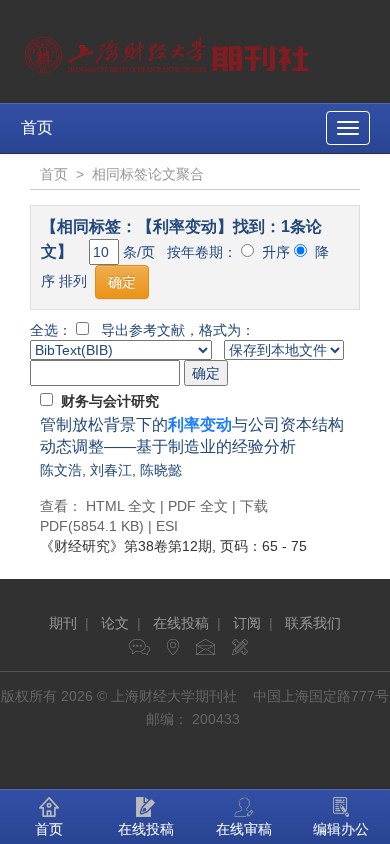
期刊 (63, 623)
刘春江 (111, 470)
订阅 (247, 623)
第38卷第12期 (126, 546)
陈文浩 (61, 470)
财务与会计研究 (110, 401)
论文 (115, 623)
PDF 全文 (198, 506)
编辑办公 (341, 829)
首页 (37, 127)
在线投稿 (181, 623)
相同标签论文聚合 (148, 174)
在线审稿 (244, 829)
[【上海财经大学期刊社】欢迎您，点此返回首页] (169, 50)
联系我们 (313, 623)
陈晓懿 (161, 470)
